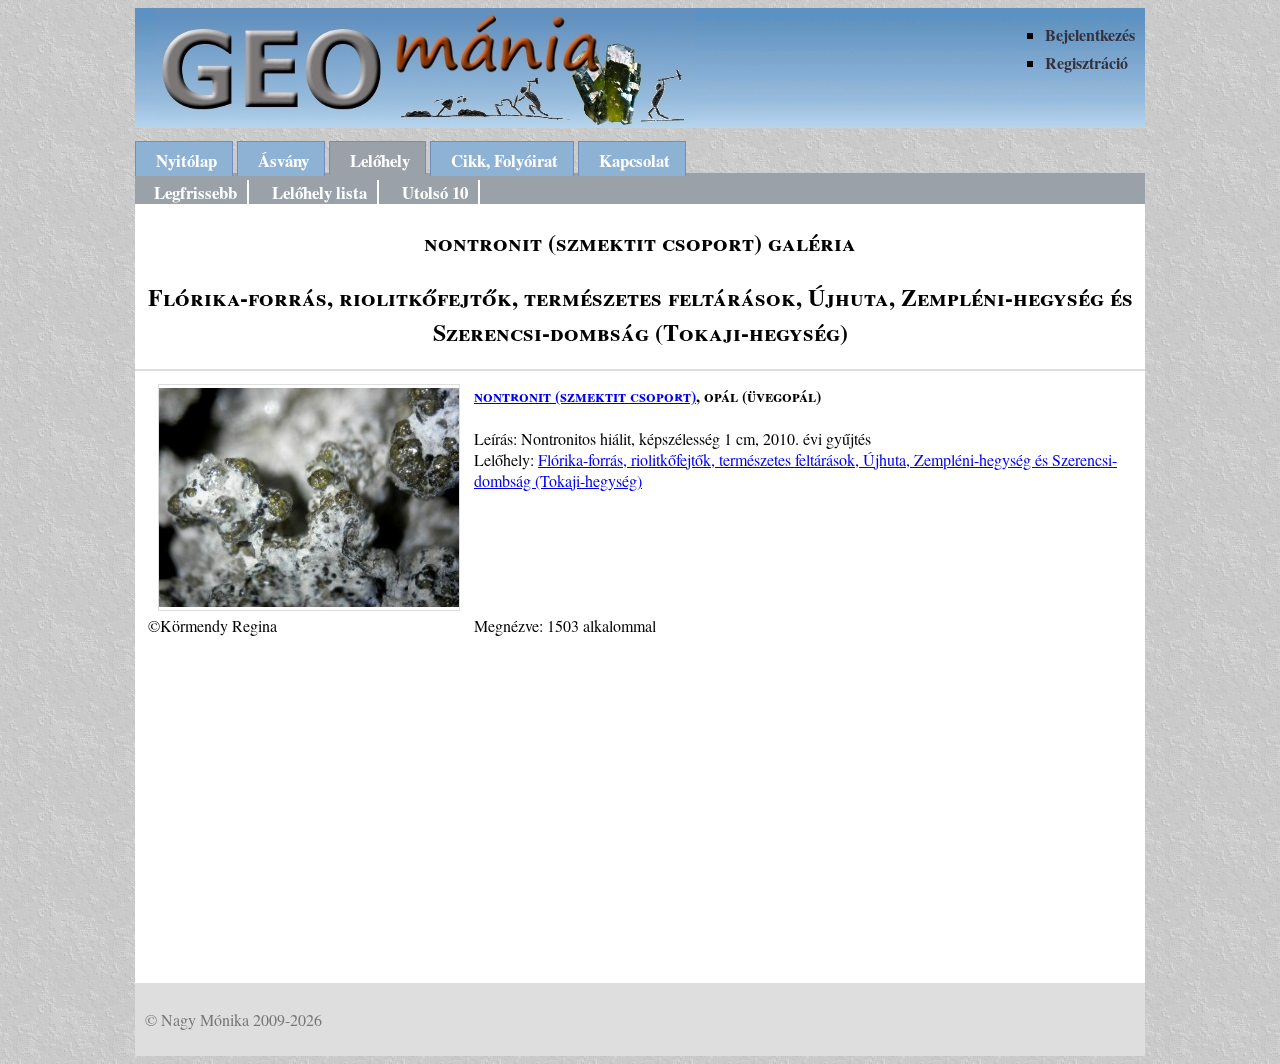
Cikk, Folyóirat (504, 160)
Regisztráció (1086, 62)
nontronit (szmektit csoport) (585, 395)
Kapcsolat (634, 160)
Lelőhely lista (319, 192)
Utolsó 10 (435, 192)
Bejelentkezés (1090, 34)
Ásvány (283, 160)
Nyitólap (186, 160)
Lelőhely (380, 160)
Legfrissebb (195, 192)
